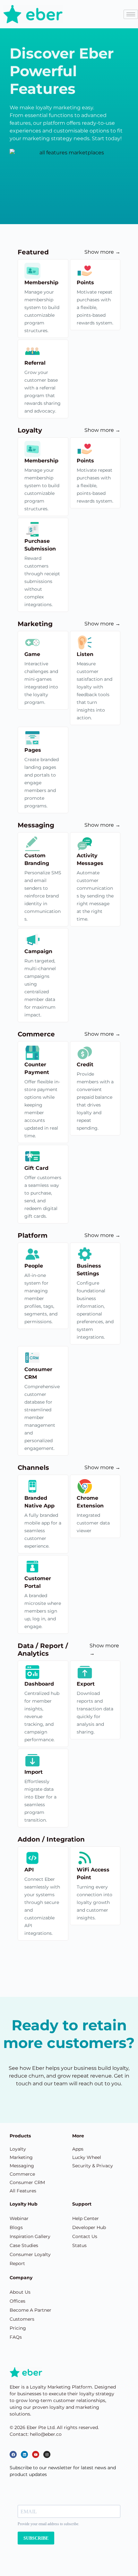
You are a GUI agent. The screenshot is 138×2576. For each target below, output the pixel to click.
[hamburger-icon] (131, 14)
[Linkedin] (24, 2454)
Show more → (102, 252)
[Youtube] (36, 2454)
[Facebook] (13, 2454)
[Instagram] (47, 2454)
